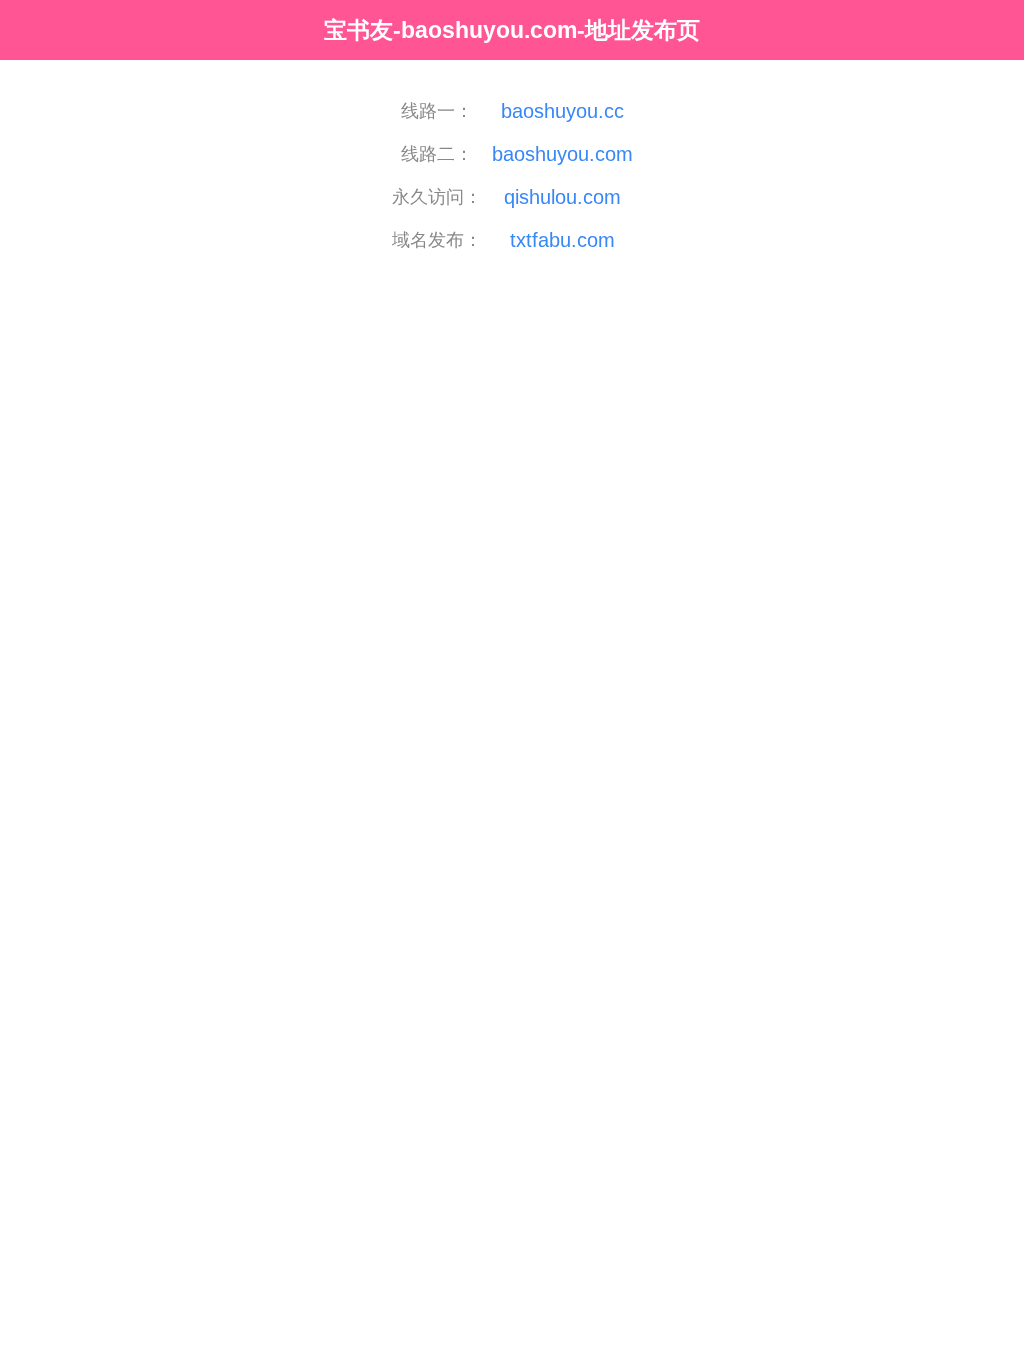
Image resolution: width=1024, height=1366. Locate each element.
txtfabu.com (562, 240)
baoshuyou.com (562, 154)
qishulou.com (562, 197)
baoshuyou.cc (562, 111)
